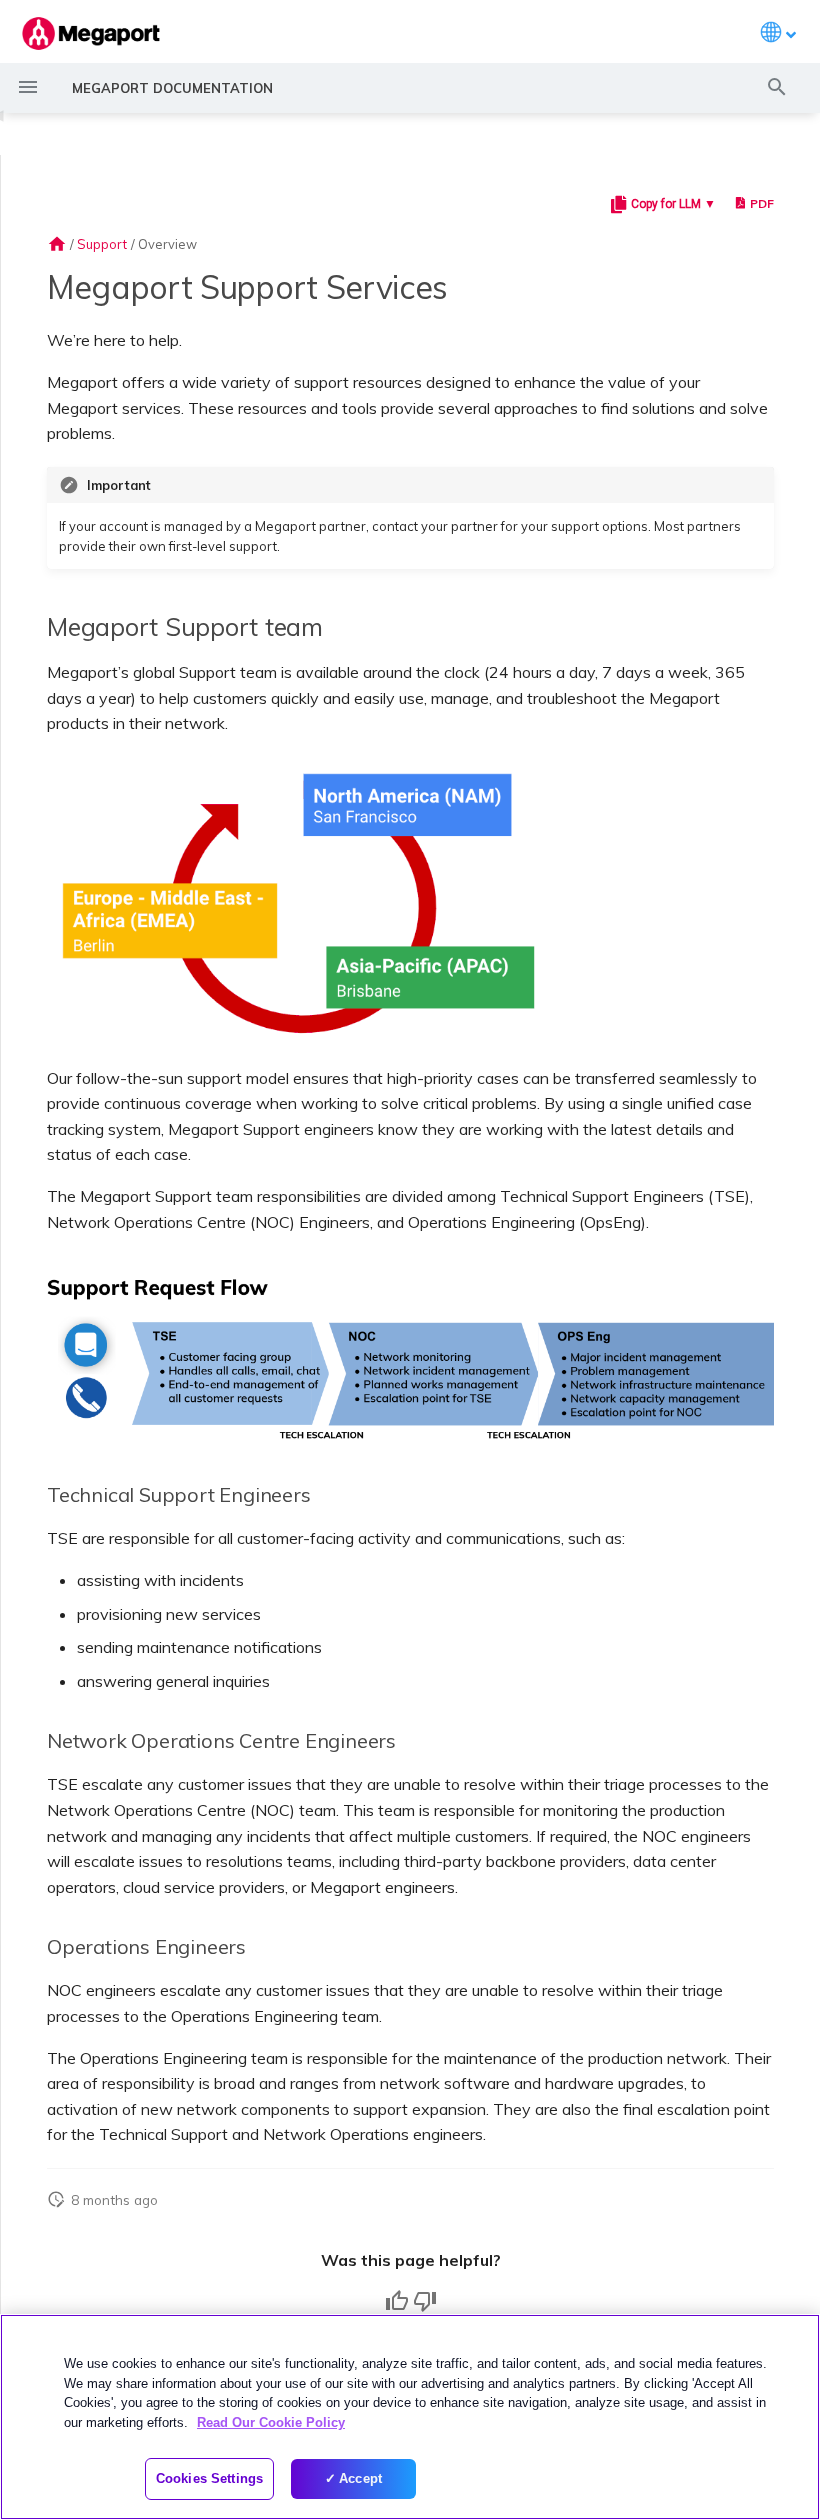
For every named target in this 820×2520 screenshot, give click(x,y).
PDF (762, 203)
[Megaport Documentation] (91, 33)
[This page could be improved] (425, 2301)
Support (102, 244)
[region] (410, 2417)
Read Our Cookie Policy (271, 2422)
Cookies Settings (209, 2478)
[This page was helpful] (397, 2301)
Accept (360, 2478)
